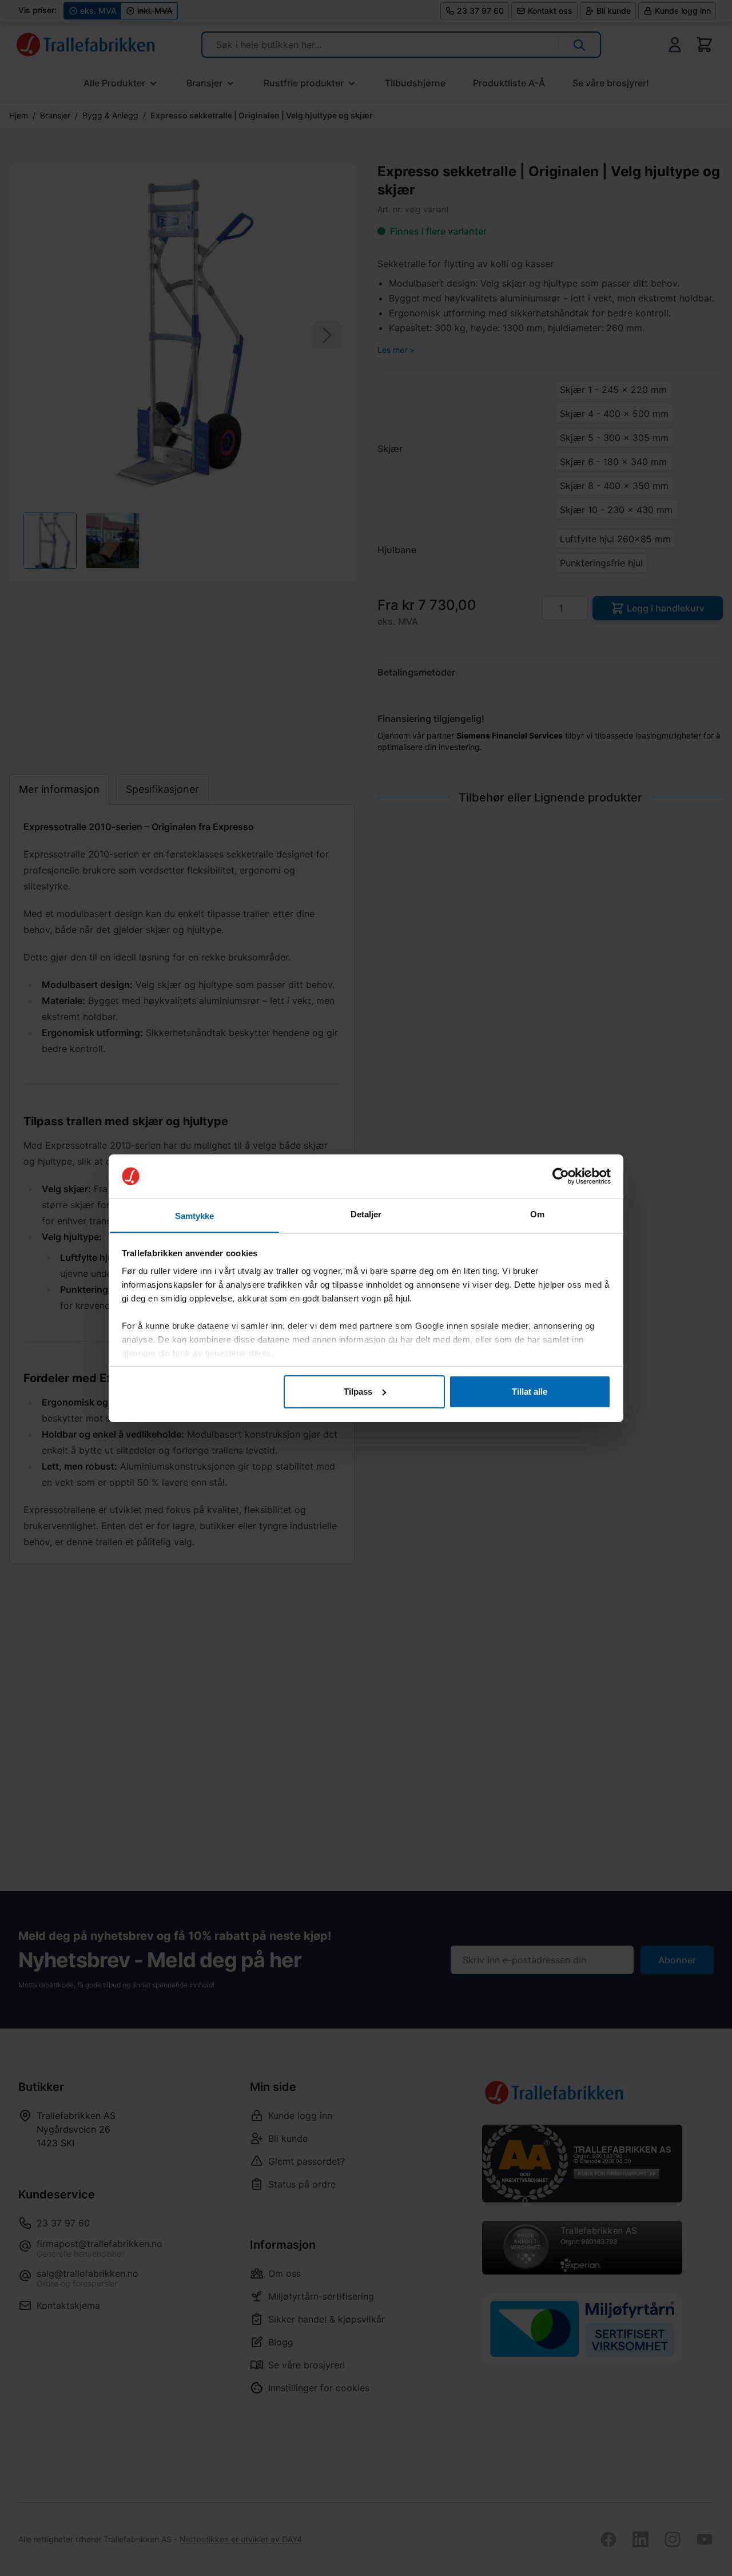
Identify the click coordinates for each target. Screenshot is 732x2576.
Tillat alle (530, 1392)
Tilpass (358, 1392)
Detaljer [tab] (366, 1214)
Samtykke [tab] (195, 1215)
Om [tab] (537, 1214)
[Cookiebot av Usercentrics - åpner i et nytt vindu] (561, 1176)
